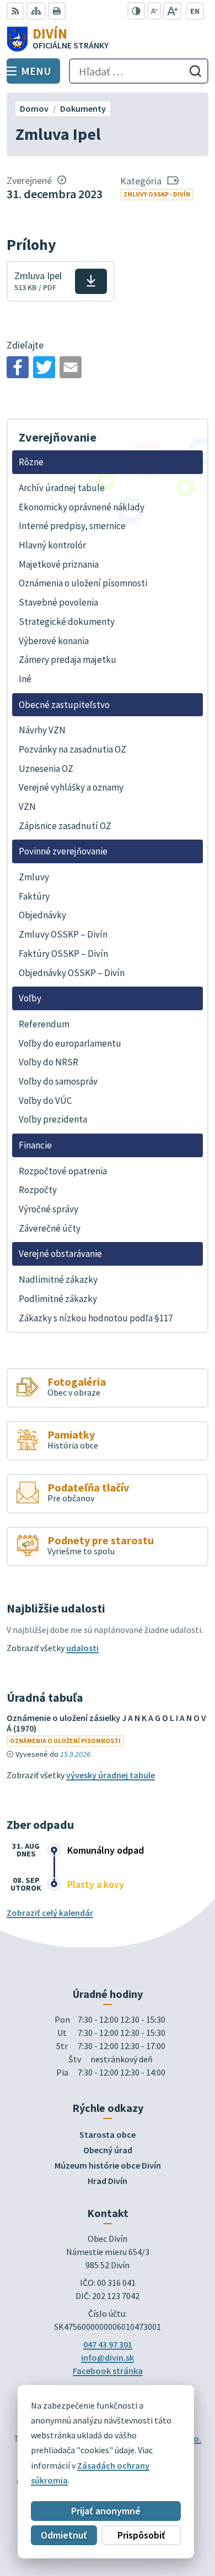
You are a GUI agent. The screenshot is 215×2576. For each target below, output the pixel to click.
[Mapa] (36, 11)
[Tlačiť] (57, 11)
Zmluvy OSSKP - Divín (157, 194)
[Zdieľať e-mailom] (71, 367)
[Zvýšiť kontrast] (136, 11)
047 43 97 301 (108, 2344)
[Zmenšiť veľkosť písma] (154, 11)
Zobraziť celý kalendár (50, 1913)
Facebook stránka (108, 2371)
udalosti (82, 1648)
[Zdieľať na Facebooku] (18, 367)
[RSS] (15, 11)
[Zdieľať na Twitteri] (44, 367)
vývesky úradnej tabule (111, 1775)
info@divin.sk (108, 2357)
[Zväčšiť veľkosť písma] (172, 11)
